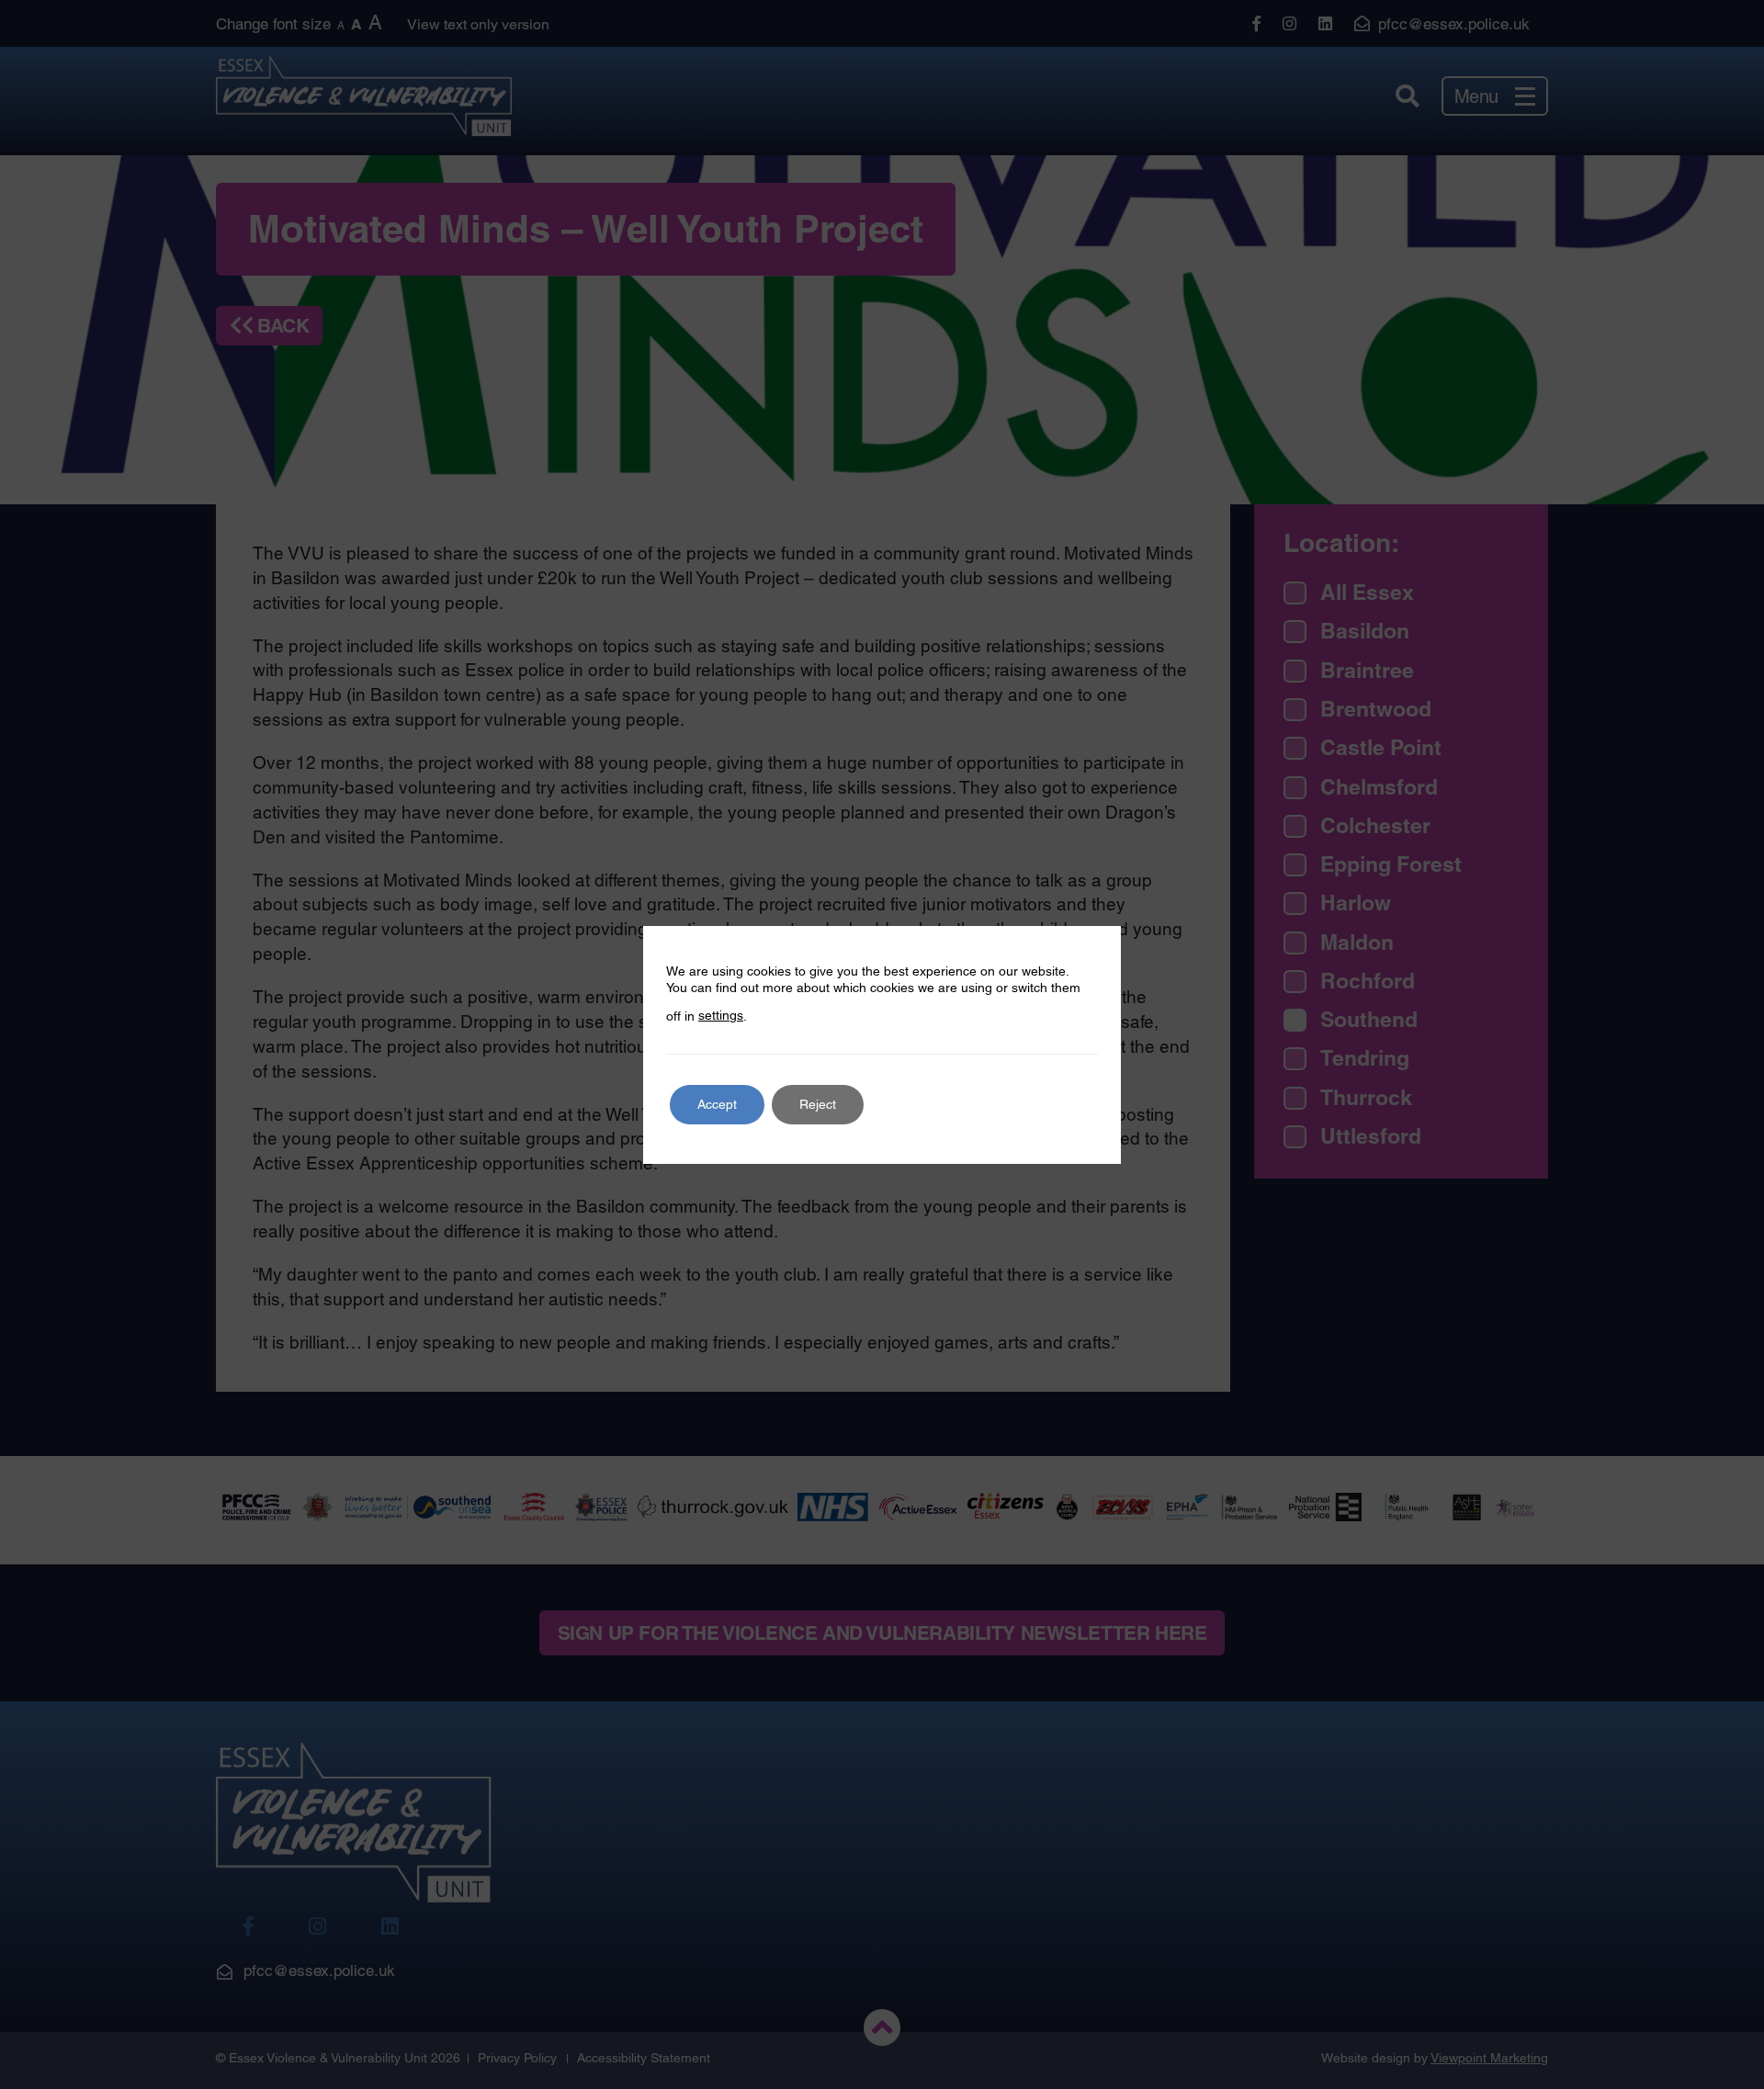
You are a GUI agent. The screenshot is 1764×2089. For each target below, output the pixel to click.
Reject (818, 1104)
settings (721, 1015)
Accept (717, 1104)
